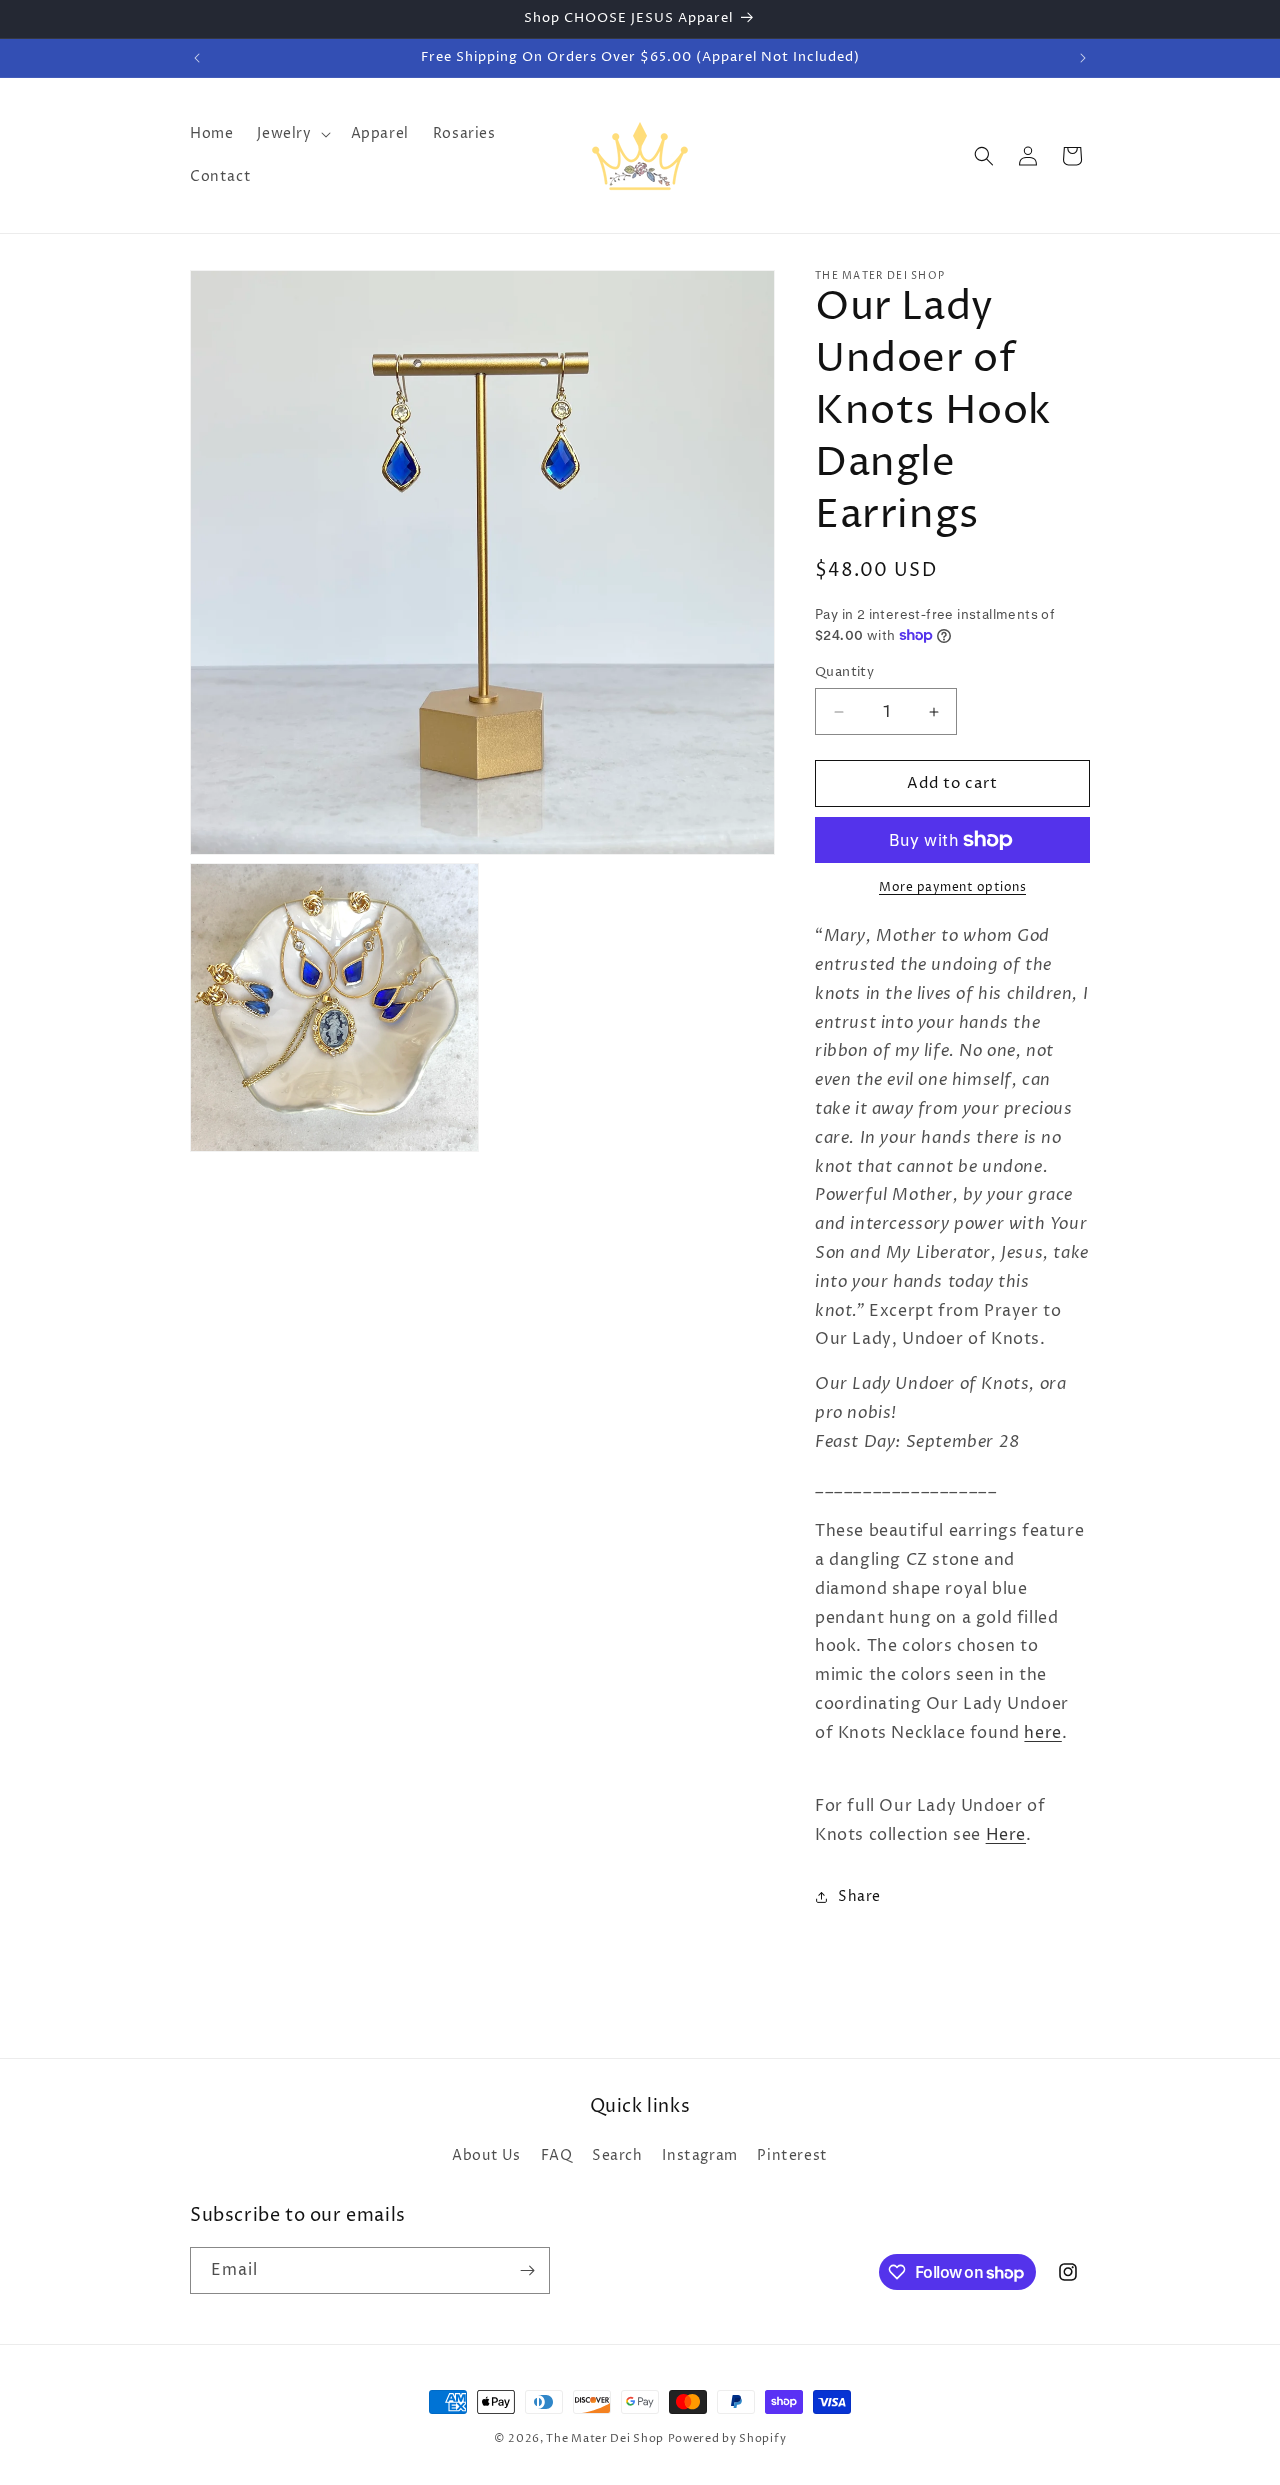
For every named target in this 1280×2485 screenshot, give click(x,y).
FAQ (557, 2155)
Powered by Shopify (727, 2438)
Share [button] (859, 1896)
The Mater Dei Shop (605, 2438)
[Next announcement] (1083, 58)
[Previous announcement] (197, 58)
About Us (486, 2155)
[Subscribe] (527, 2270)
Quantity (844, 672)
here (1042, 1733)
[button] (291, 134)
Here (1006, 1835)
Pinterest (792, 2155)
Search (617, 2155)
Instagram (699, 2155)
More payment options (952, 887)
